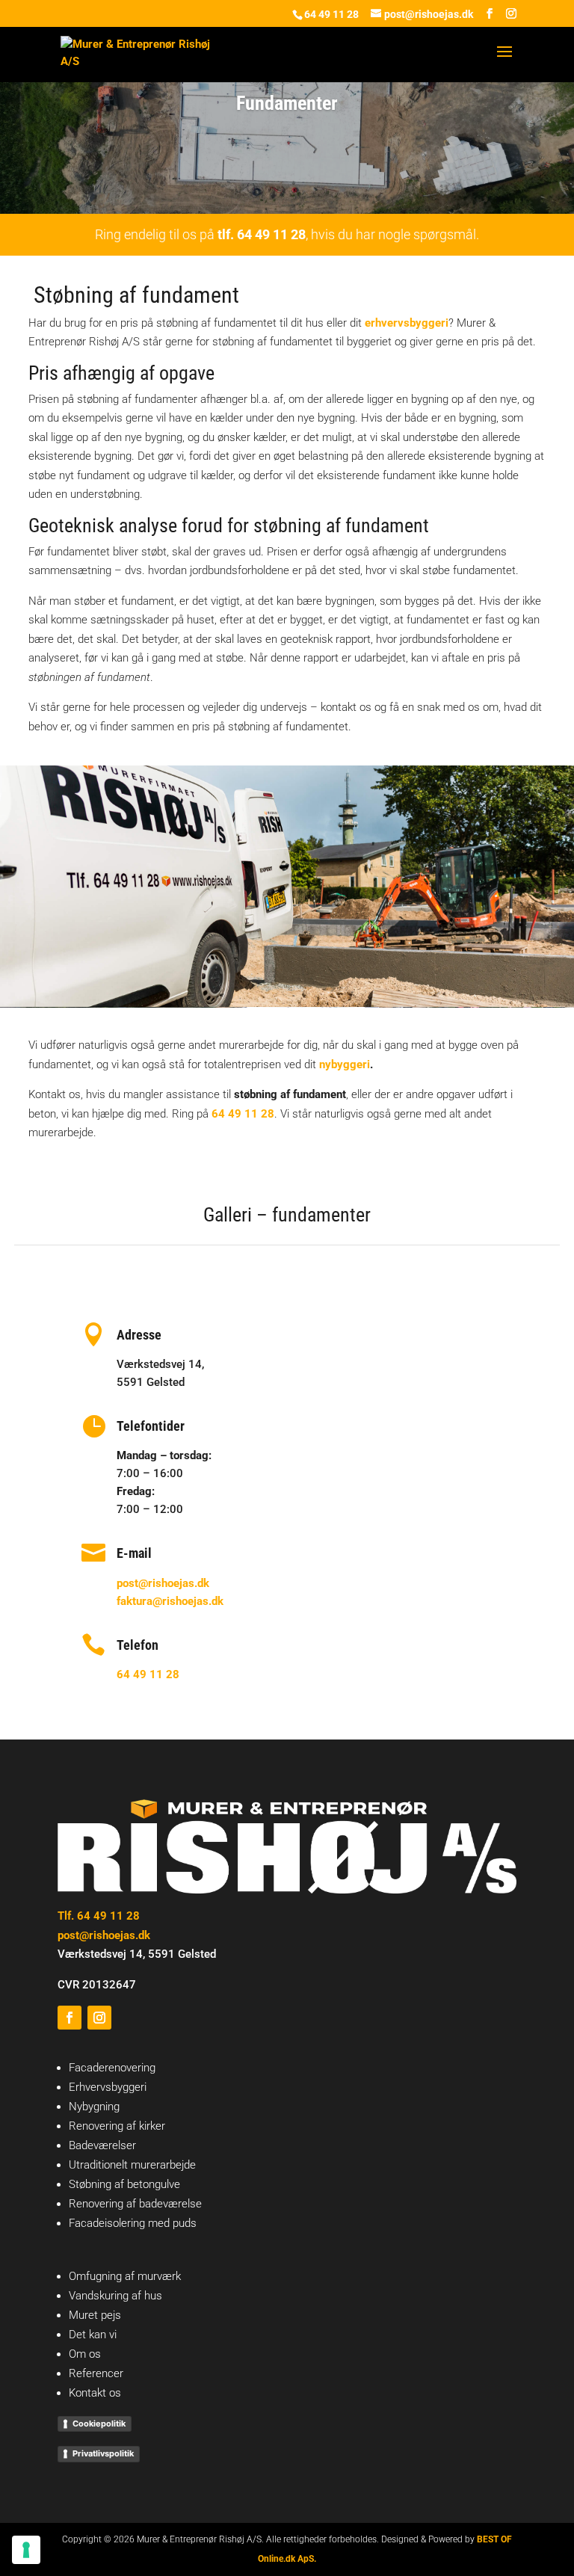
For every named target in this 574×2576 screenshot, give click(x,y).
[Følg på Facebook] (70, 2018)
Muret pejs (95, 2315)
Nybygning (94, 2107)
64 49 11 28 (331, 14)
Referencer (96, 2373)
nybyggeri (345, 1064)
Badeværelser (102, 2145)
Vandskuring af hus (115, 2296)
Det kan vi (93, 2335)
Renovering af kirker (117, 2126)
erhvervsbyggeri (407, 323)
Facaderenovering (112, 2068)
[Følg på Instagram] (99, 2018)
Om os (85, 2354)
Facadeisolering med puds (133, 2223)
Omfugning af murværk (125, 2276)
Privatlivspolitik (103, 2453)
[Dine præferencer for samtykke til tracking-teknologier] (26, 2550)
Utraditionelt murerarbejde (132, 2165)
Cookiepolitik (99, 2424)
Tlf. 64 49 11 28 (99, 1916)
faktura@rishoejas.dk (170, 1601)
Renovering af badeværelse (135, 2204)
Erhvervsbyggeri (108, 2087)
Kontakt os (95, 2393)
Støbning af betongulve (124, 2184)
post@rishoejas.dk (163, 1583)
